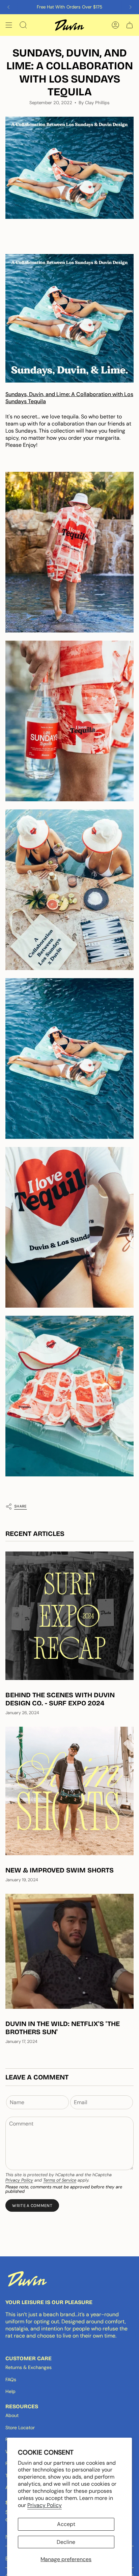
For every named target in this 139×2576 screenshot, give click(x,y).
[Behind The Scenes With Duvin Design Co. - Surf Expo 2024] (69, 1616)
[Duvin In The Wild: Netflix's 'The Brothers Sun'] (69, 1951)
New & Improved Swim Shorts (60, 1870)
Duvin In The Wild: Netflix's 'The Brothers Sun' (63, 2028)
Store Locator (20, 2428)
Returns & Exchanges (29, 2367)
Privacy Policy (45, 2505)
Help (10, 2391)
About (12, 2415)
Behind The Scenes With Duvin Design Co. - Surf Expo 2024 (60, 1699)
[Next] (131, 7)
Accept (66, 2524)
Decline (66, 2542)
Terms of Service (60, 2180)
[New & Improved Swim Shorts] (69, 1791)
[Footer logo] (27, 2279)
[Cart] (130, 25)
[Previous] (8, 7)
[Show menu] (9, 25)
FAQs (11, 2379)
